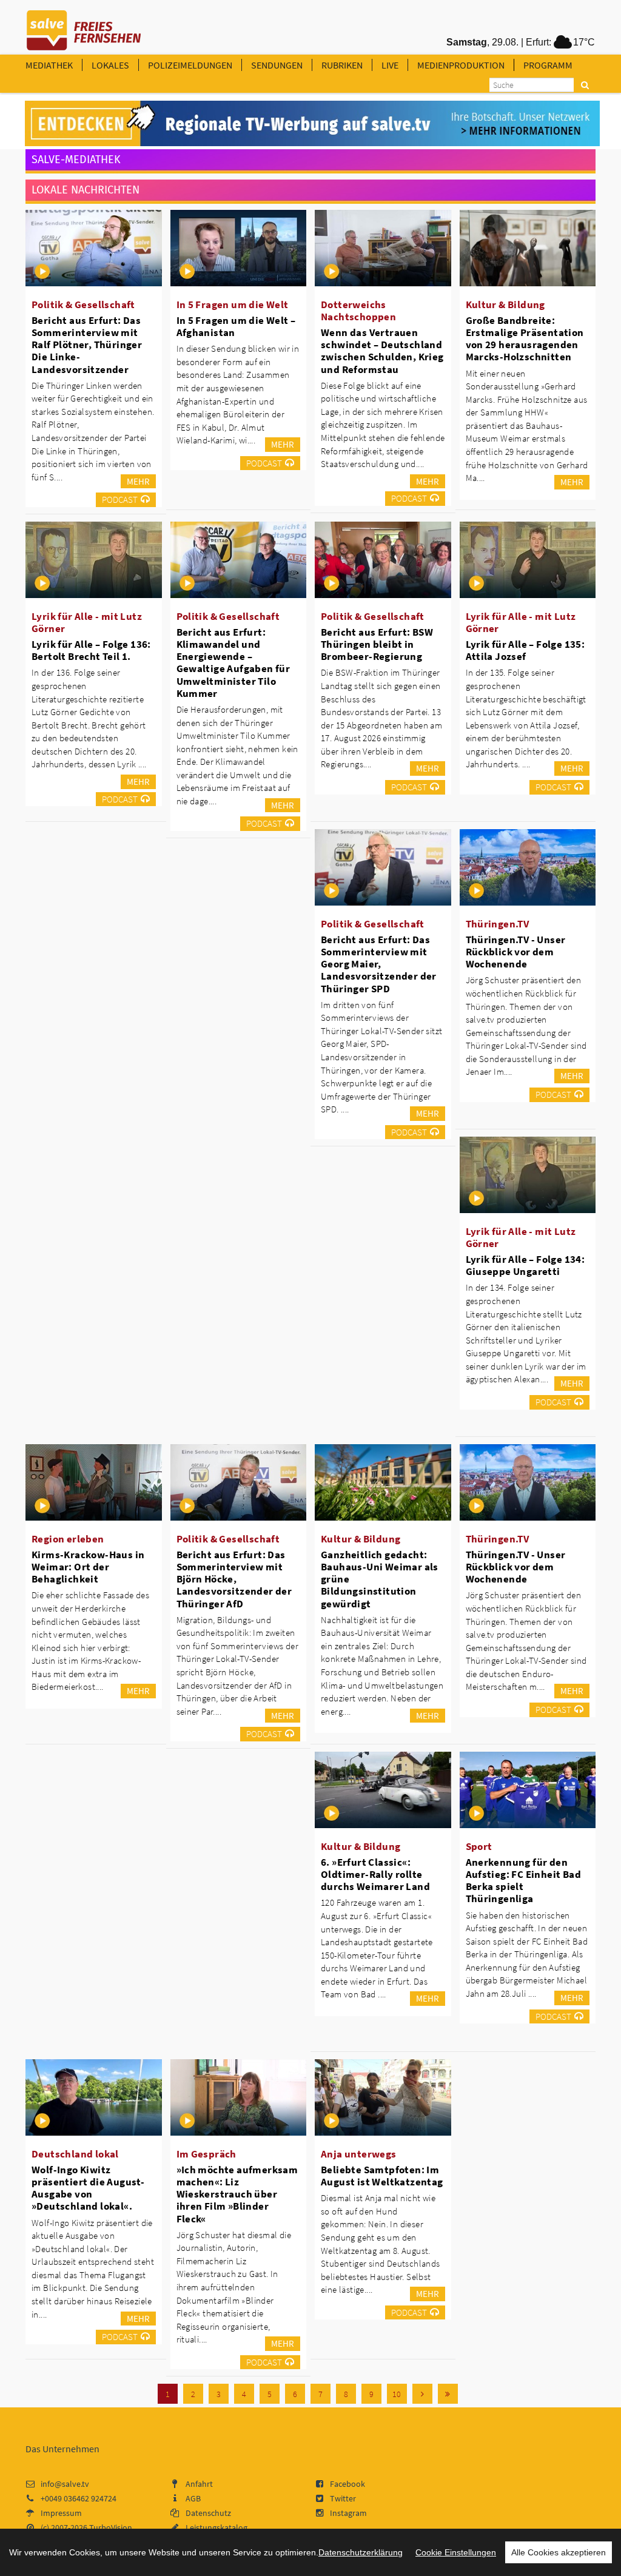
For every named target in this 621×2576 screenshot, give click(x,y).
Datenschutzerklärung (361, 2552)
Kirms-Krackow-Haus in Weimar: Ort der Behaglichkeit (88, 1567)
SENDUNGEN (277, 65)
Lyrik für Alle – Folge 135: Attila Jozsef (525, 650)
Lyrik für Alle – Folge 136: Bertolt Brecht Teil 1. (91, 650)
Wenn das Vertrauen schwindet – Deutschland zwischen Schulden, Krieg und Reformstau (382, 351)
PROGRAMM (548, 65)
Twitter (343, 2498)
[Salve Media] (312, 124)
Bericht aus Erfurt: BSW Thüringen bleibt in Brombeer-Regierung (377, 644)
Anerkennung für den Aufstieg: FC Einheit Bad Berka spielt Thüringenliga (524, 1880)
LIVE (390, 65)
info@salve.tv (65, 2484)
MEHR (138, 481)
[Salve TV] (84, 26)
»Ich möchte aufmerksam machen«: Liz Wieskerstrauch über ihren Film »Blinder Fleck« (237, 2194)
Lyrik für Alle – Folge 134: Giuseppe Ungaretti (525, 1265)
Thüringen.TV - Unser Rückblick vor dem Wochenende (516, 952)
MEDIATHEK (49, 65)
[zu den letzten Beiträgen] (448, 2394)
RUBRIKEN (342, 65)
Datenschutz (208, 2513)
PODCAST (120, 499)
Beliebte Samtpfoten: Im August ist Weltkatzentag (382, 2176)
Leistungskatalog (217, 2527)
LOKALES (110, 65)
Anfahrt (199, 2484)
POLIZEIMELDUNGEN (190, 65)
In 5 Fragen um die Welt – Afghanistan (236, 326)
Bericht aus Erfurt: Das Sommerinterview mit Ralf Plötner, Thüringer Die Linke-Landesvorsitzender (87, 345)
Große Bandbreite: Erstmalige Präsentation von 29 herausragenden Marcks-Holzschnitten (525, 338)
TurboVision (111, 2527)
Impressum (61, 2513)
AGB (193, 2498)
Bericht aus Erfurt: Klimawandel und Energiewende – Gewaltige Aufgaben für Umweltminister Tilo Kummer (233, 663)
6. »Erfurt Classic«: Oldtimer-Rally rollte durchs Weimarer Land (375, 1874)
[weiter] (422, 2394)
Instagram (348, 2513)
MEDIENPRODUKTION (461, 65)
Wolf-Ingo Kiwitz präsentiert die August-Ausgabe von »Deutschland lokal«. (88, 2188)
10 (397, 2394)
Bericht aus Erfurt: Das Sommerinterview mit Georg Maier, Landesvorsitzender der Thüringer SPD (379, 964)
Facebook (347, 2484)
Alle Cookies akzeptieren (559, 2552)
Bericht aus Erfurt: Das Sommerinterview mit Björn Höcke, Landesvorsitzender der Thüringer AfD (234, 1579)
